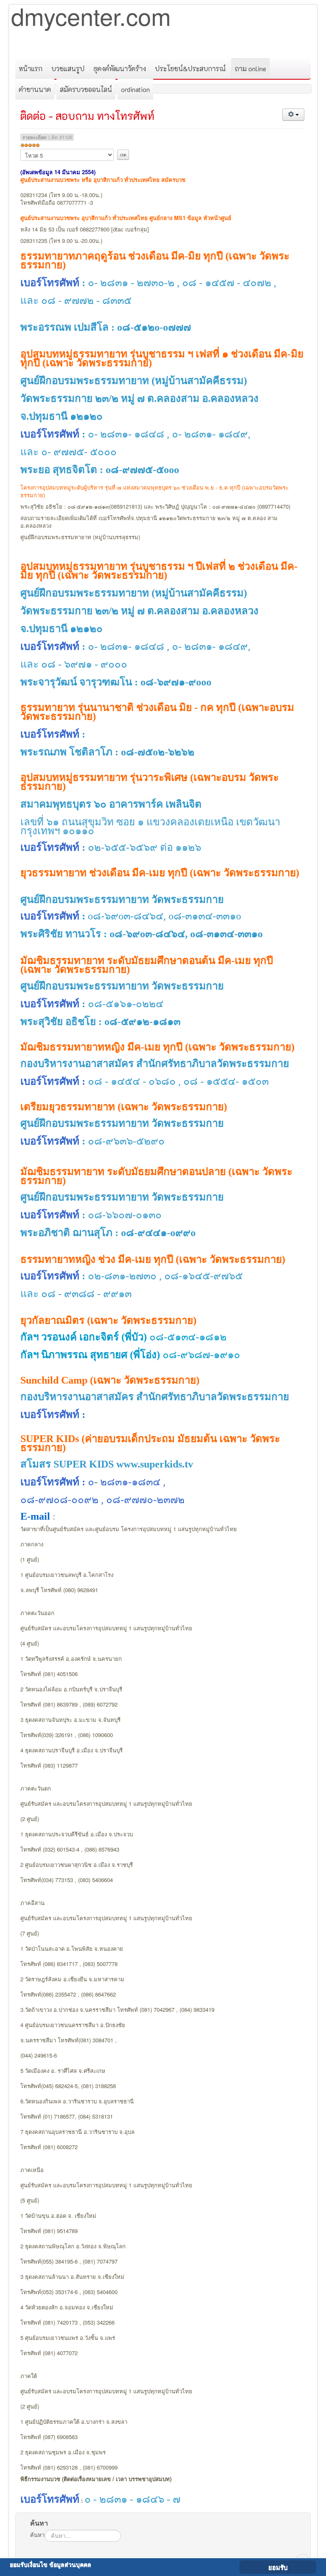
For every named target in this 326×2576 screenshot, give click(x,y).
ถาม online (250, 68)
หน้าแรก (31, 68)
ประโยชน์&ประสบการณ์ (190, 68)
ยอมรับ (278, 2567)
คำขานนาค (35, 89)
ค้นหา (37, 2535)
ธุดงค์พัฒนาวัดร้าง (120, 68)
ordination (135, 89)
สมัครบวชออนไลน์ (86, 89)
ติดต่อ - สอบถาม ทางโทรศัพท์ (87, 116)
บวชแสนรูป (68, 68)
